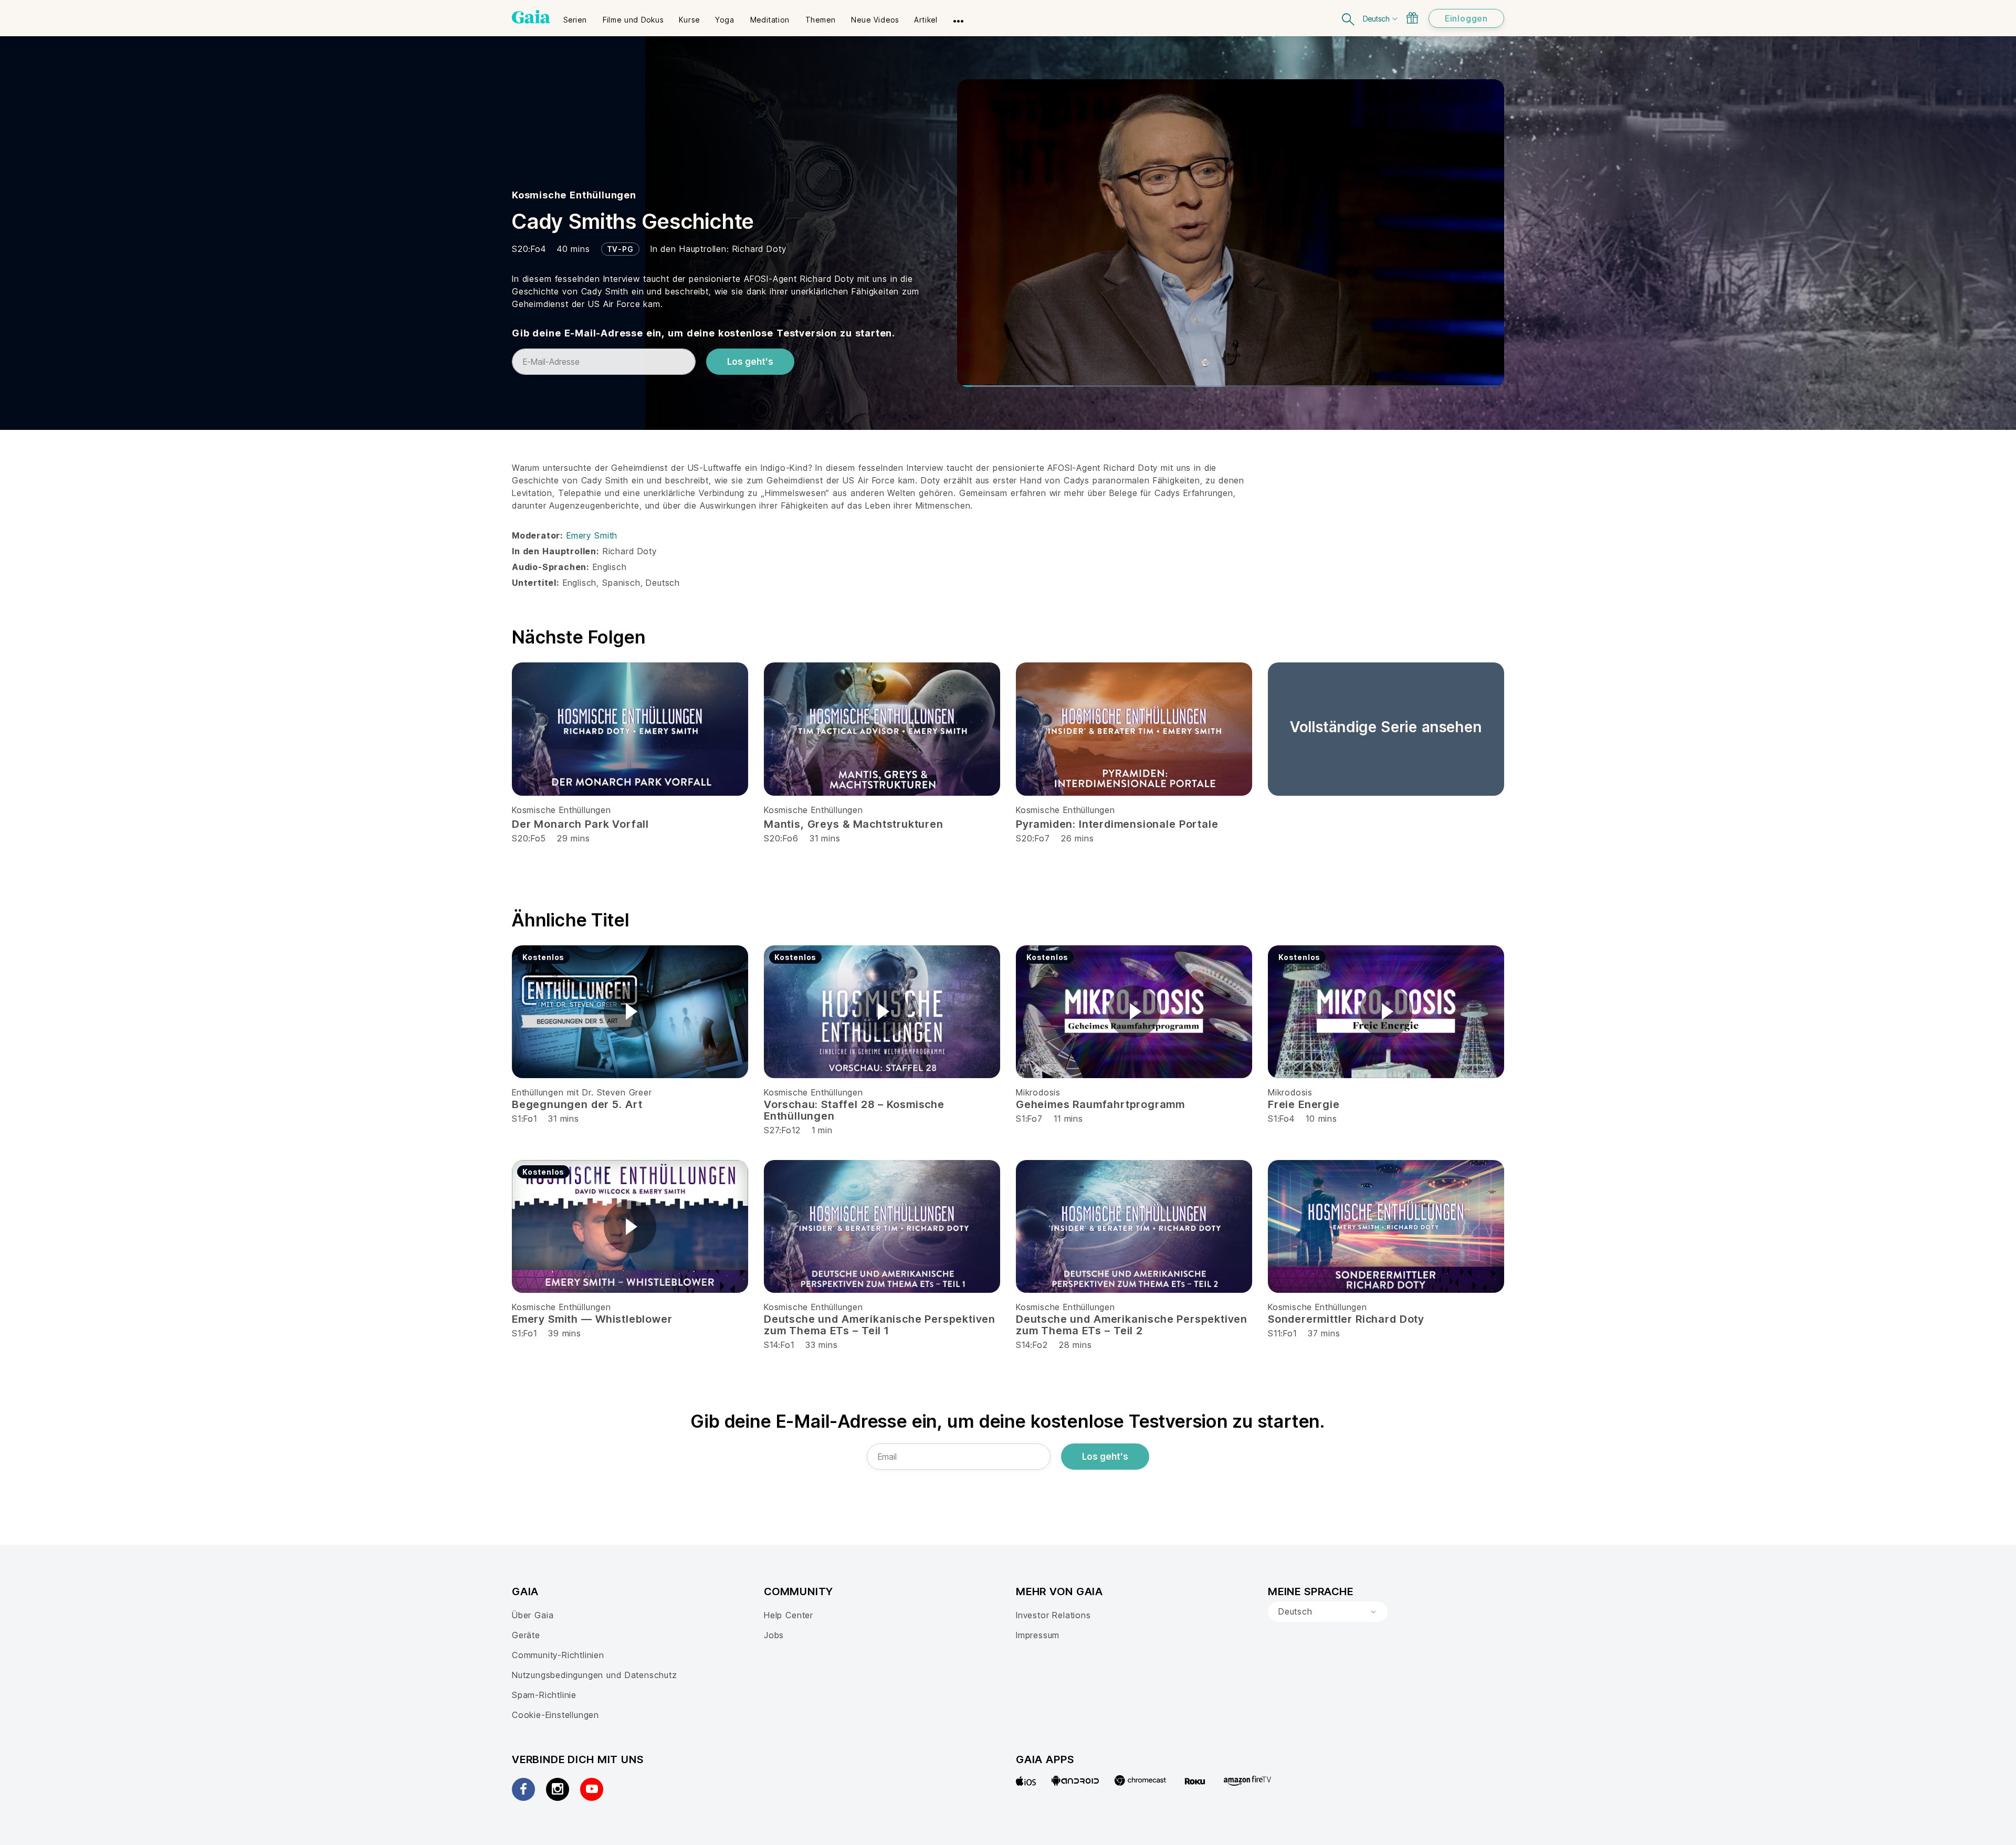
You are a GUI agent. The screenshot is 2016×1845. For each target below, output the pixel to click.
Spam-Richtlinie (544, 1695)
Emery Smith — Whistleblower (592, 1319)
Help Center (789, 1615)
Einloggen (1466, 18)
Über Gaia (533, 1615)
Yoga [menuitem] (724, 20)
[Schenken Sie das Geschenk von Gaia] (1412, 18)
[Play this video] (630, 1011)
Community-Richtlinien (558, 1655)
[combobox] (1328, 1612)
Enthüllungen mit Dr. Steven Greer (582, 1092)
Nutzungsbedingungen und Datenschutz (595, 1675)
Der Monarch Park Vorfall (580, 824)
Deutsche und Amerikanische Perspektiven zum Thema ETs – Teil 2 (1132, 1325)
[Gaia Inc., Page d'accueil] (531, 17)
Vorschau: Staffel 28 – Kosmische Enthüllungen (854, 1110)
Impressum (1038, 1635)
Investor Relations (1053, 1615)
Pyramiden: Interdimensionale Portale (1117, 824)
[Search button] (1349, 18)
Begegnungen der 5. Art (577, 1104)
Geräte (526, 1635)
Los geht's (750, 362)
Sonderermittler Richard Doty (1346, 1319)
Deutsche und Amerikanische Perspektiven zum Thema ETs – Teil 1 (880, 1325)
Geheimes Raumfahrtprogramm (1100, 1104)
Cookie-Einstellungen (555, 1715)
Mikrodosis (1038, 1092)
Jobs (774, 1635)
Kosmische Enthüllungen (574, 195)
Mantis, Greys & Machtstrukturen (854, 824)
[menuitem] (575, 16)
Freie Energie (1304, 1104)
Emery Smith (592, 535)
